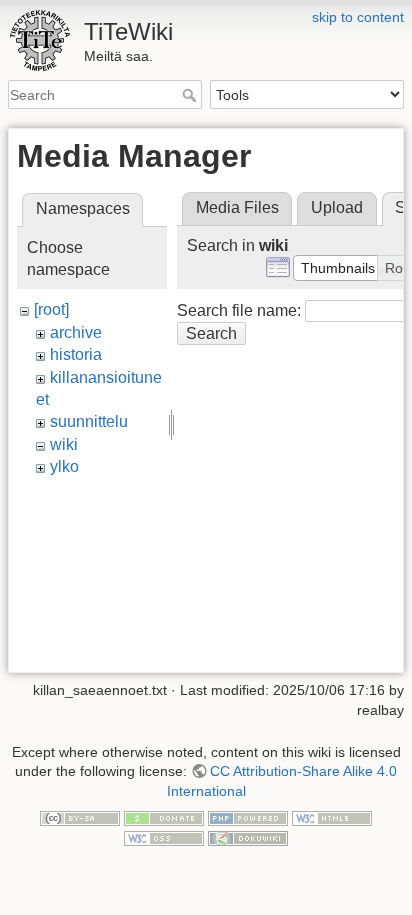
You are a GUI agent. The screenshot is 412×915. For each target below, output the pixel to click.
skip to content (358, 17)
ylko (64, 466)
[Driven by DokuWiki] (248, 837)
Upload (337, 207)
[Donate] (164, 817)
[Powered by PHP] (248, 817)
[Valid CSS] (164, 837)
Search (191, 95)
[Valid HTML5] (332, 817)
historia (76, 354)
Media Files (237, 207)
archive (76, 332)
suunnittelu (89, 421)
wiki (64, 444)
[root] (51, 309)
